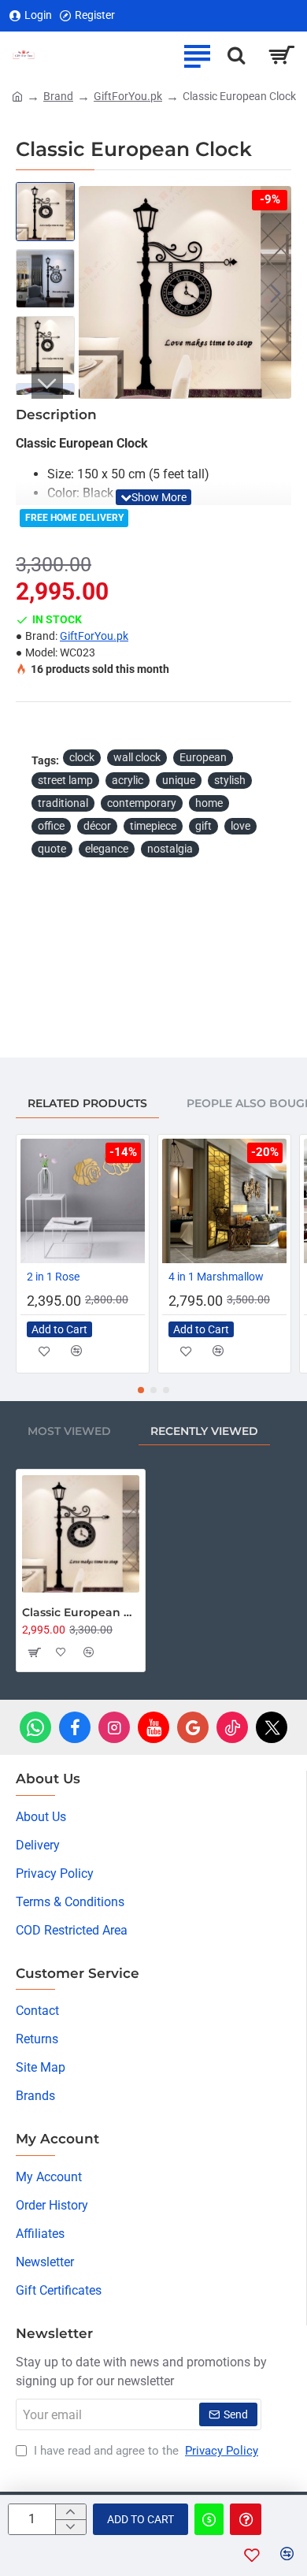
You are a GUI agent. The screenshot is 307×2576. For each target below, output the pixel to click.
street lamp (65, 780)
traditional (63, 803)
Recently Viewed (204, 1431)
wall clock (137, 757)
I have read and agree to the (144, 2451)
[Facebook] (75, 1727)
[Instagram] (114, 1727)
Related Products (87, 1103)
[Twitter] (272, 1727)
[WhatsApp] (35, 1727)
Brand (58, 96)
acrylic (128, 780)
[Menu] (197, 55)
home (209, 803)
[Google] (193, 1727)
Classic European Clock (81, 1612)
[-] (70, 2527)
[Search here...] (236, 55)
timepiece (153, 826)
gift (203, 826)
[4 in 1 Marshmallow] (224, 1201)
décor (97, 826)
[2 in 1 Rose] (83, 1201)
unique (179, 780)
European (203, 757)
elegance (107, 849)
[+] (70, 2512)
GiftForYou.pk (128, 96)
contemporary (142, 803)
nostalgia (170, 849)
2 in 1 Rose (53, 1277)
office (51, 826)
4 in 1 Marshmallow (216, 1277)
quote (52, 849)
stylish (230, 780)
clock (82, 757)
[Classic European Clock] (81, 1534)
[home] (17, 95)
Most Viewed (69, 1431)
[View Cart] (281, 55)
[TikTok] (232, 1727)
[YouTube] (153, 1727)
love (240, 826)
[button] (94, 292)
